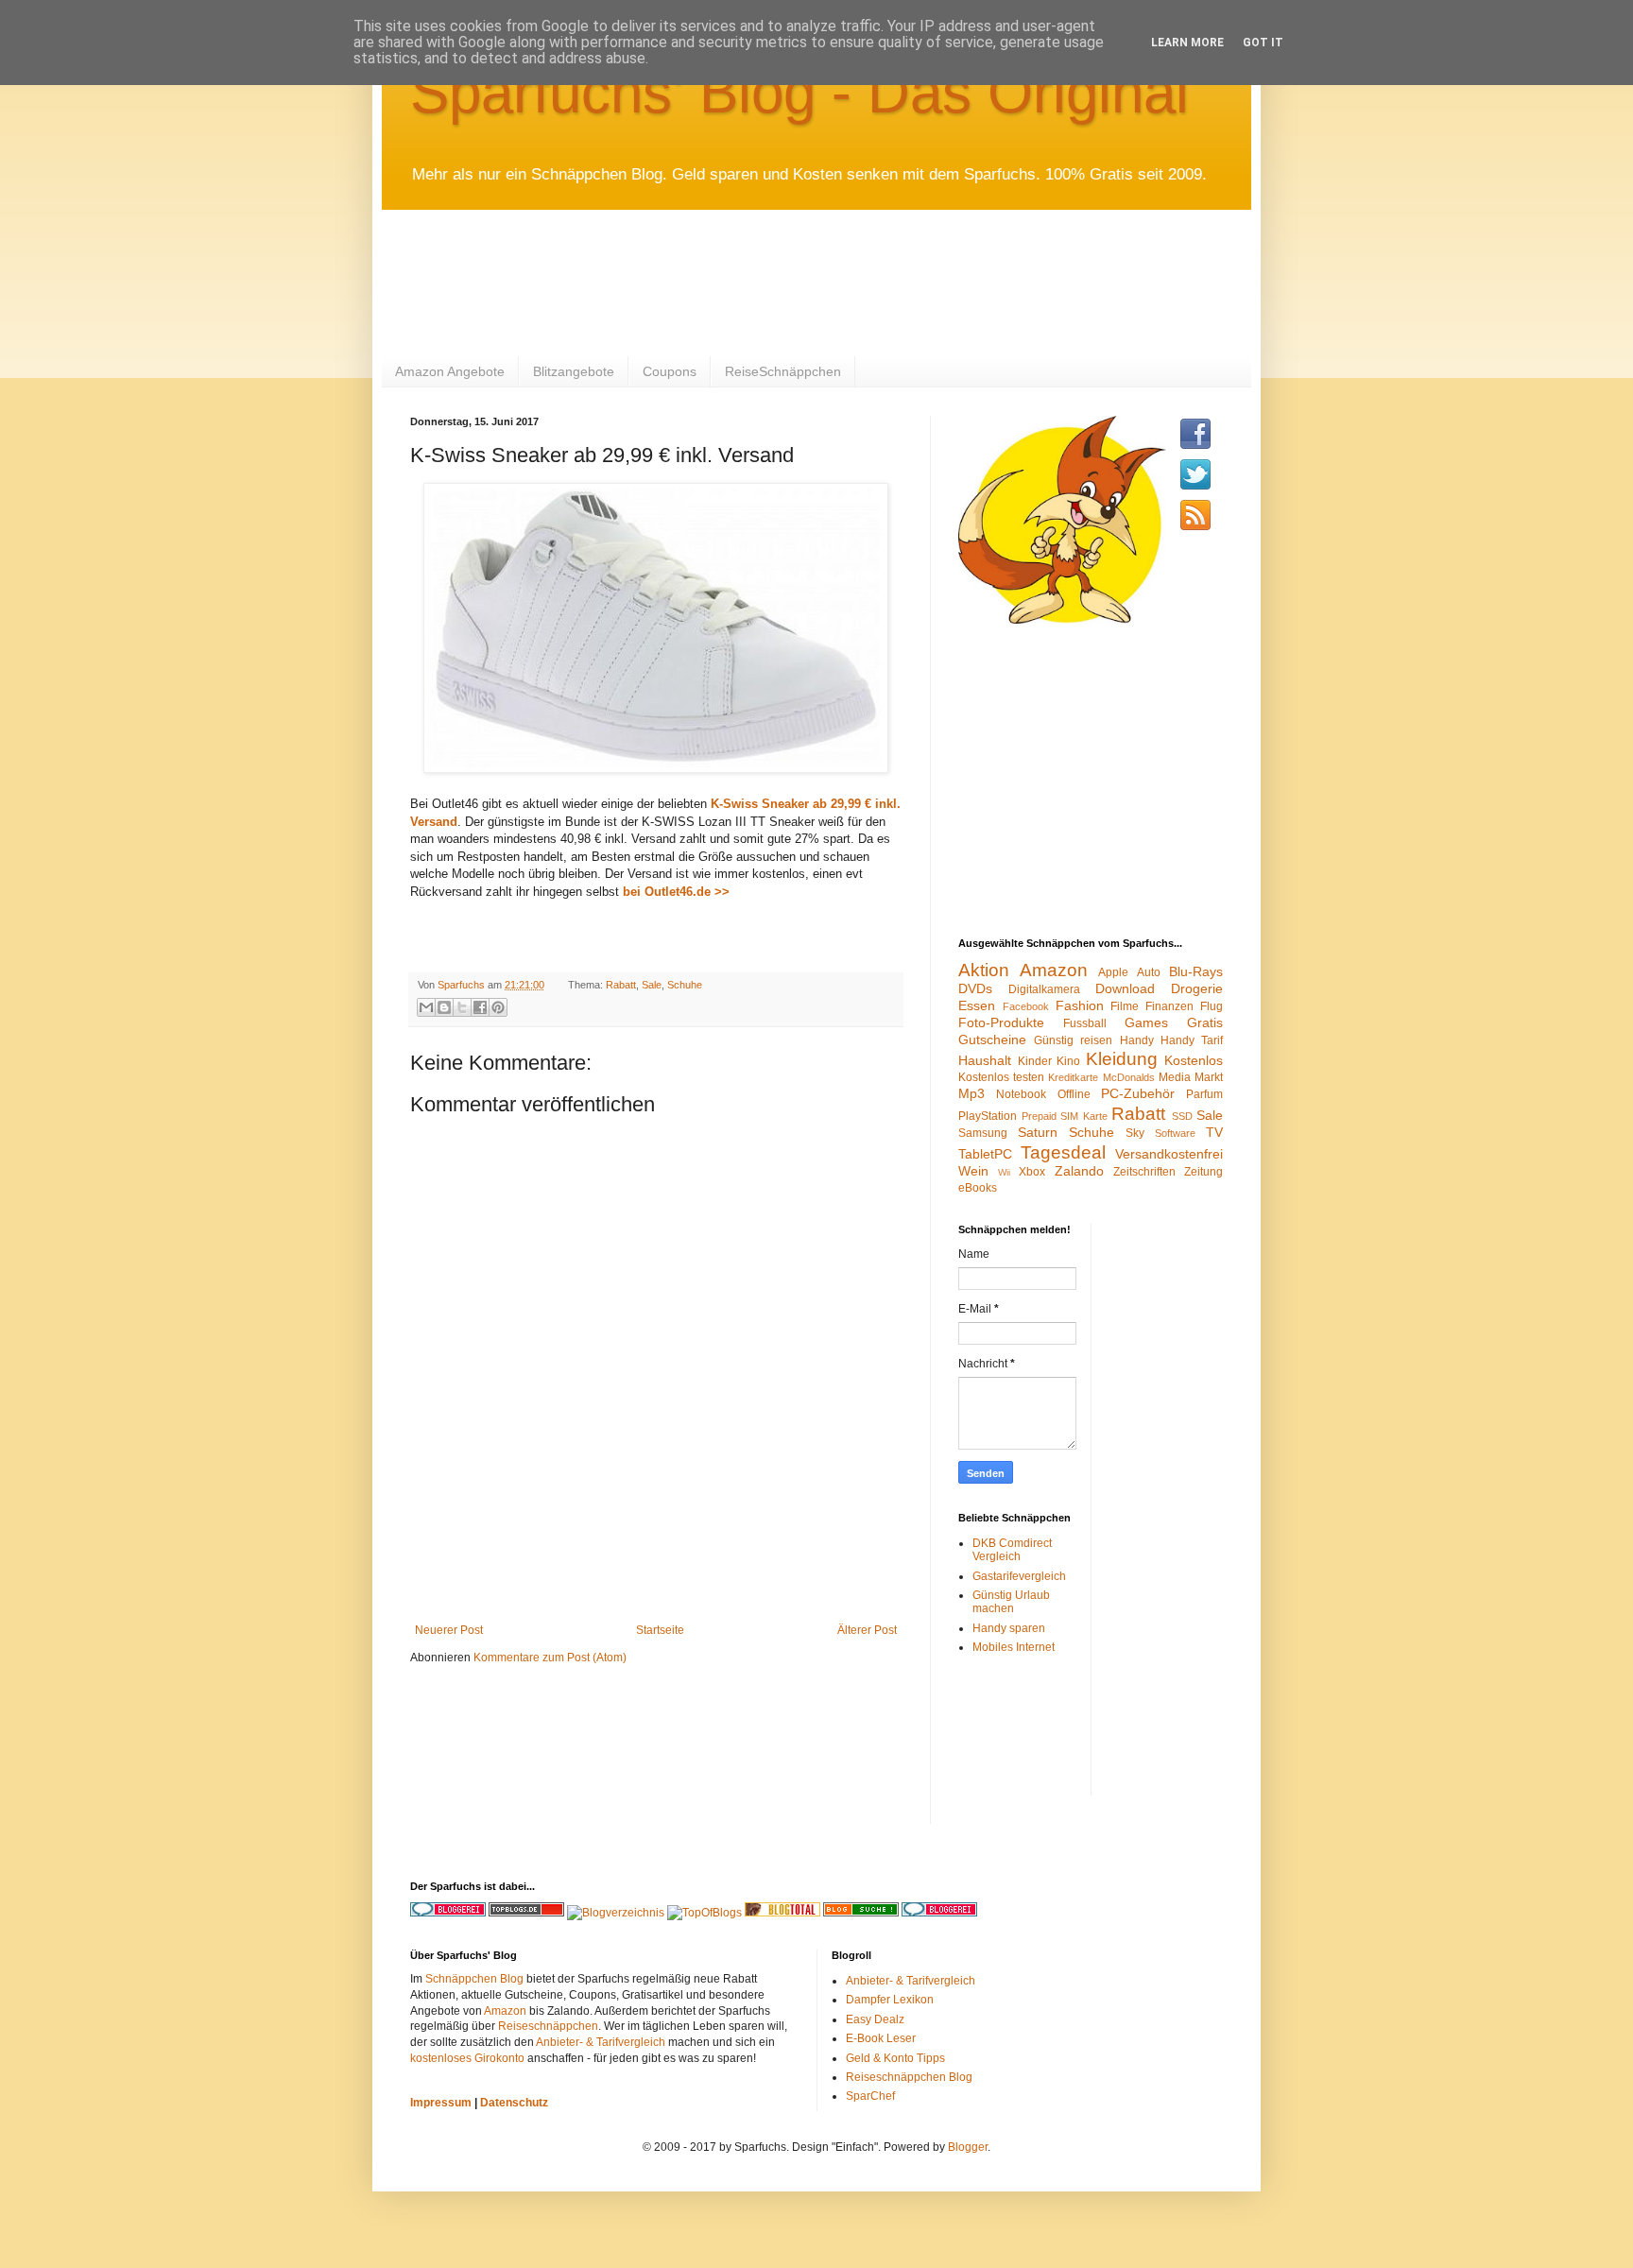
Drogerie (1197, 988)
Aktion (984, 970)
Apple (1113, 972)
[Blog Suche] (861, 1913)
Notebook (1021, 1094)
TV (1214, 1132)
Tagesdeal (1063, 1152)
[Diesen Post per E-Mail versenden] (426, 1007)
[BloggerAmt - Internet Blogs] (616, 1913)
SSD (1182, 1116)
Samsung (983, 1133)
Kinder (1035, 1061)
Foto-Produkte (1001, 1022)
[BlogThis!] (444, 1007)
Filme (1125, 1006)
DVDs (975, 988)
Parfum (1204, 1094)
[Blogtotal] (782, 1913)
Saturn (1038, 1132)
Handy (1137, 1040)
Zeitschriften (1144, 1172)
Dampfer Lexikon (890, 2000)
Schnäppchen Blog (474, 1979)
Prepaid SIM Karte (1065, 1116)
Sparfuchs (463, 985)
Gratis (1205, 1022)
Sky (1135, 1133)
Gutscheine (992, 1039)
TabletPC (985, 1154)
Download (1125, 988)
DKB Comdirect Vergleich (1012, 1550)
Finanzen (1169, 1006)
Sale (652, 985)
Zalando (1079, 1171)
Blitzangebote (574, 371)
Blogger (968, 2147)
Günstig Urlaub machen (1011, 1602)
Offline (1074, 1094)
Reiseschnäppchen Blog (909, 2077)
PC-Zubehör (1138, 1093)
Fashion (1080, 1005)
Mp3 (971, 1093)
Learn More (1187, 43)
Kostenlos (1194, 1060)
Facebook (1026, 1006)
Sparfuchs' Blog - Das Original (799, 92)
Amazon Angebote (450, 371)
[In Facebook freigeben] (480, 1007)
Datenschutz (514, 2103)
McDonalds (1129, 1077)
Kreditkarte (1073, 1077)
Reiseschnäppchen (548, 2026)
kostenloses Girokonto (467, 2058)
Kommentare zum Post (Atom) (550, 1658)
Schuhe (685, 985)
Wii (1004, 1172)
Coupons (670, 371)
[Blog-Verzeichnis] (939, 1913)
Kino (1068, 1061)
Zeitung (1203, 1172)
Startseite (660, 1630)
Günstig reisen (1073, 1040)
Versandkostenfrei (1169, 1154)
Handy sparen (1009, 1628)
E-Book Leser (881, 2038)
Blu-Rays (1196, 971)
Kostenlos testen (1001, 1077)
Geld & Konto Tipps (895, 2058)
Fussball (1085, 1023)
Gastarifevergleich (1019, 1576)
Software (1175, 1133)
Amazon (1054, 970)
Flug (1212, 1006)
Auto (1149, 972)
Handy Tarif (1192, 1040)
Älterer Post (867, 1630)
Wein (973, 1171)
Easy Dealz (875, 2019)
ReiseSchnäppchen (783, 371)
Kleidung (1122, 1059)
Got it (1263, 43)
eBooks (978, 1188)
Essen (977, 1005)
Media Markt (1191, 1077)
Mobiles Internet (1014, 1647)
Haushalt (985, 1060)
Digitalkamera (1044, 989)
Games (1146, 1022)
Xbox (1032, 1172)
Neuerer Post (449, 1630)
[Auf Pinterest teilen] (498, 1007)
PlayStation (988, 1116)
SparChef (870, 2096)
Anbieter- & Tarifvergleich (601, 2042)
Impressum (441, 2103)
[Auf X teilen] (462, 1007)
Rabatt (621, 985)
